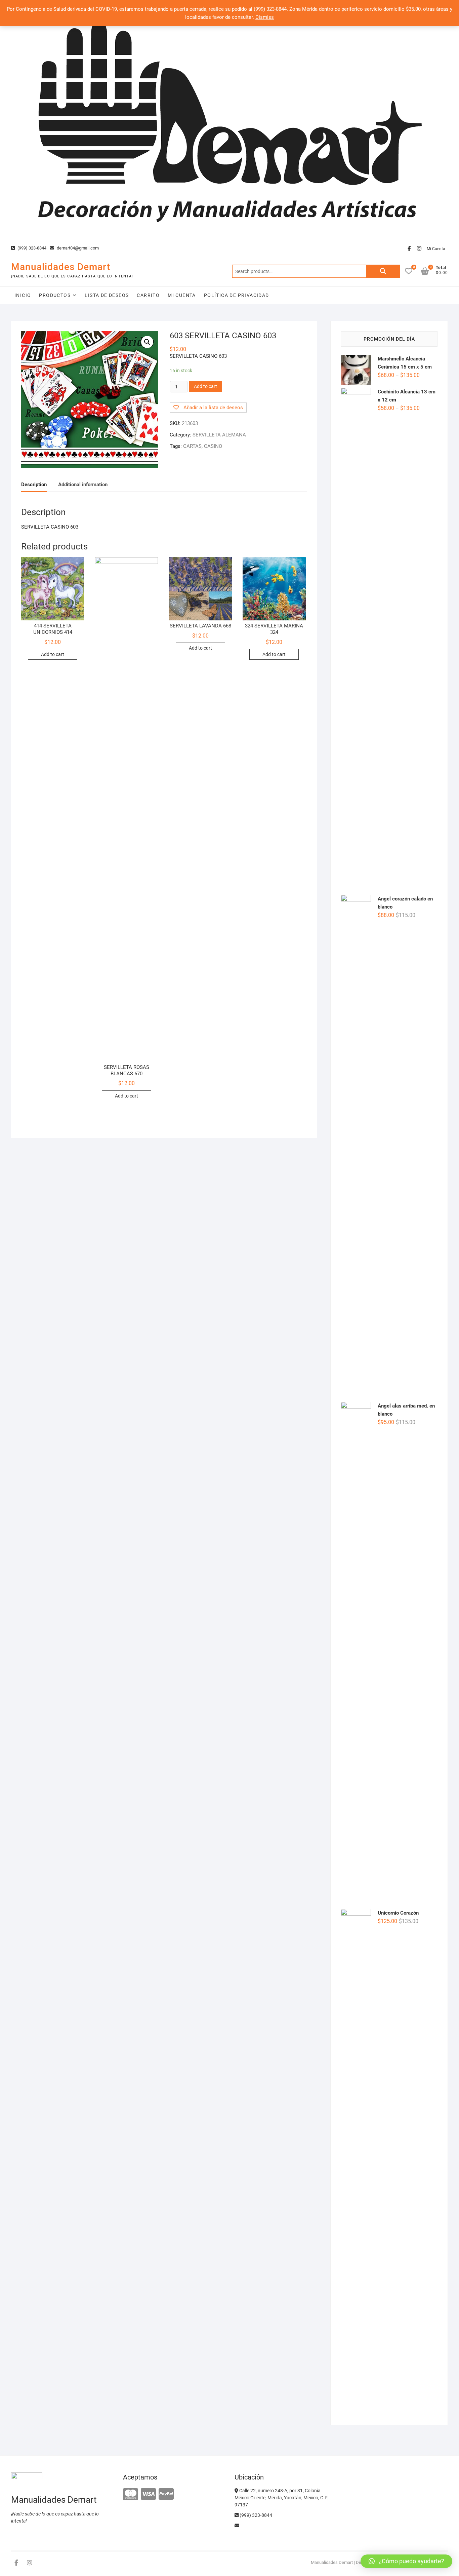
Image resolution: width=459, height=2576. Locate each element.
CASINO (213, 446)
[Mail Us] (237, 2526)
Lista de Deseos (107, 295)
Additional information (83, 485)
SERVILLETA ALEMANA (219, 435)
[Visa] (148, 2494)
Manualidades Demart (61, 267)
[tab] (34, 485)
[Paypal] (166, 2494)
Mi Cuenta (436, 249)
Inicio (23, 295)
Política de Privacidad (237, 295)
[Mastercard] (131, 2494)
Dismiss (265, 17)
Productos (55, 295)
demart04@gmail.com (77, 248)
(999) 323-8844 (31, 248)
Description (34, 485)
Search (383, 271)
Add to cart (205, 386)
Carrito (148, 295)
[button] (406, 2561)
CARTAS (192, 446)
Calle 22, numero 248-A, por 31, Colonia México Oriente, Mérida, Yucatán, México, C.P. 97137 (281, 2498)
